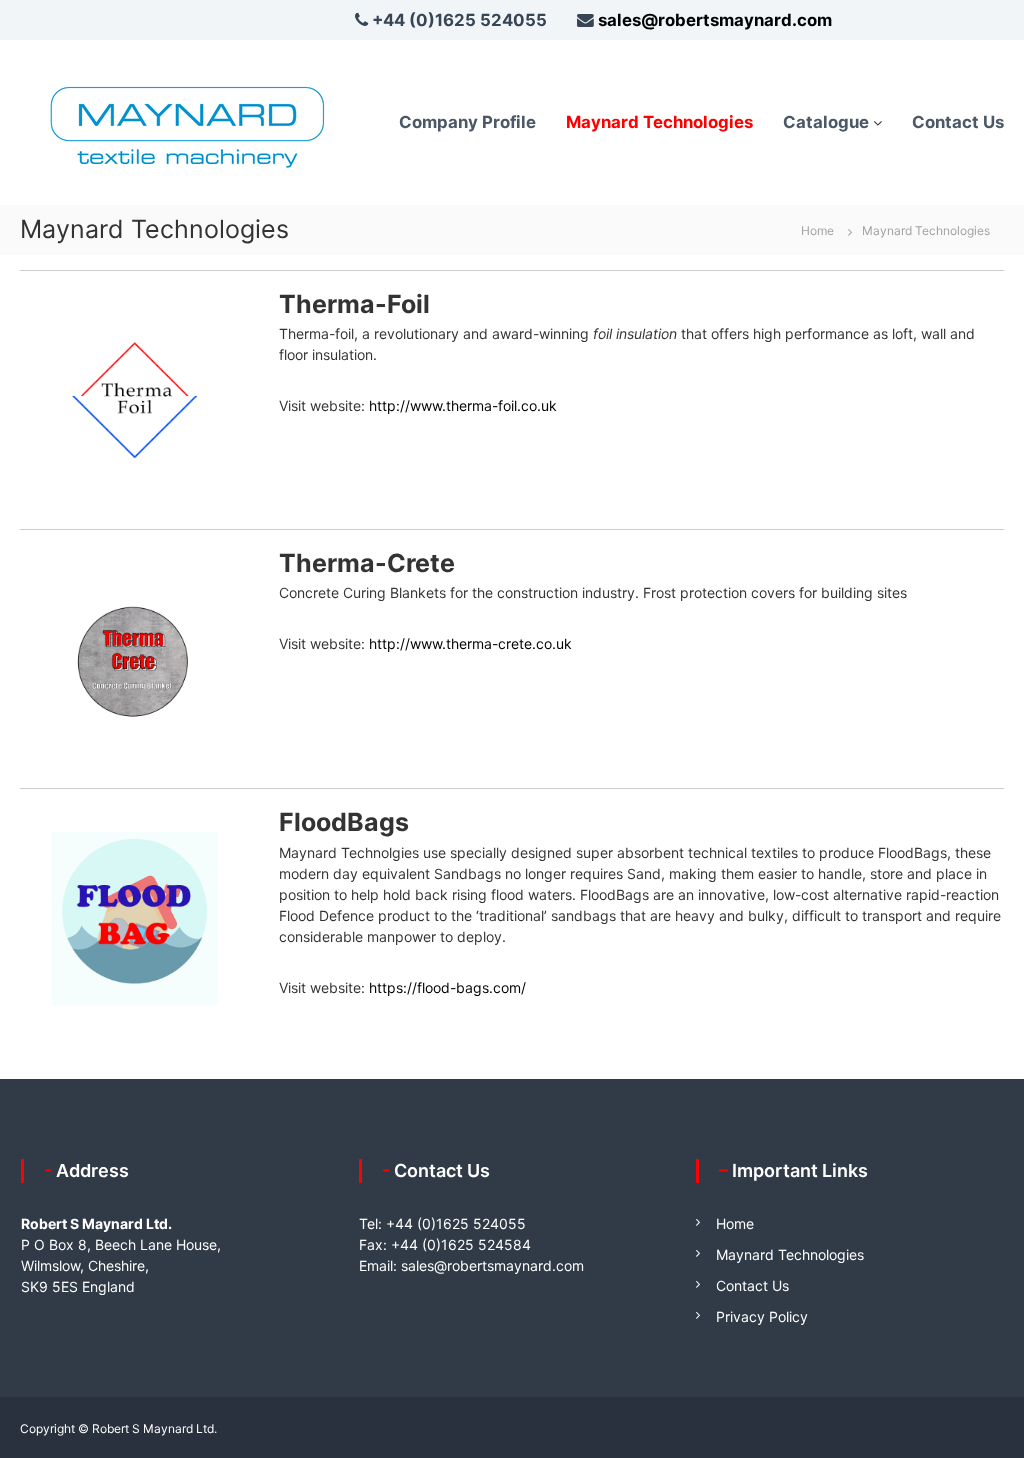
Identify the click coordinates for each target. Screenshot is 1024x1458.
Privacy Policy (762, 1316)
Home (735, 1223)
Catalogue (826, 122)
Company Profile (467, 122)
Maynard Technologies (659, 122)
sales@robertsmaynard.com (715, 20)
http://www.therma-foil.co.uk (463, 405)
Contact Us (958, 122)
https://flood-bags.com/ (447, 987)
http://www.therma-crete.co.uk (470, 643)
